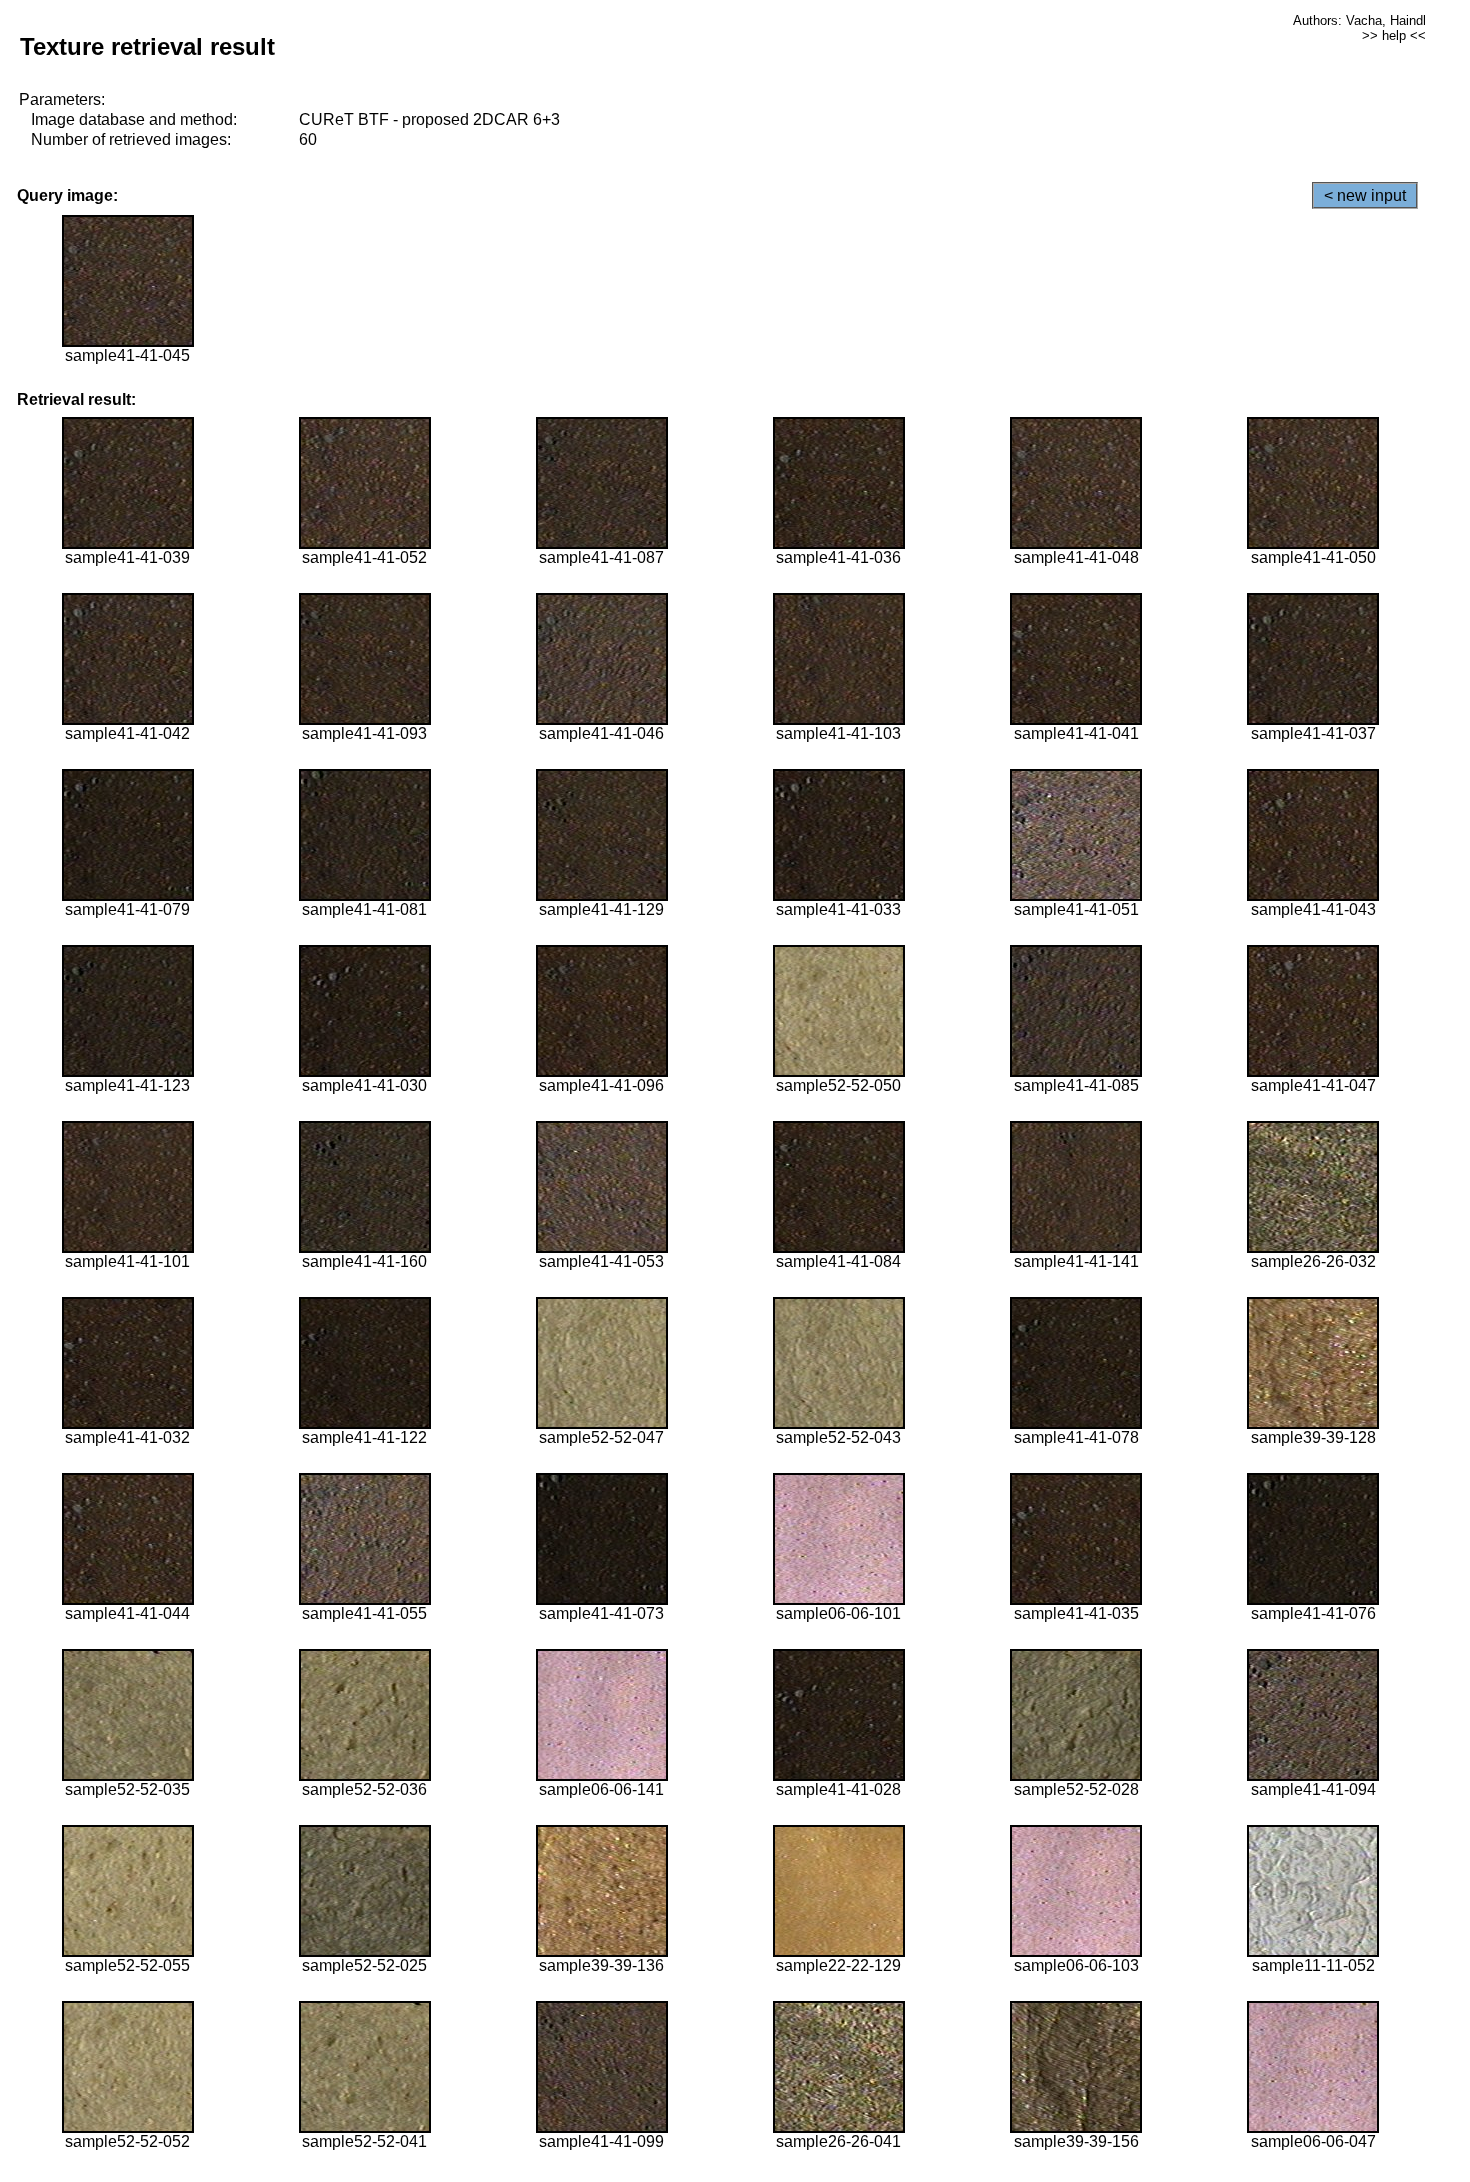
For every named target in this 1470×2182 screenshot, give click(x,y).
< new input (1365, 195)
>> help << (1394, 35)
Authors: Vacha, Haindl (1359, 20)
